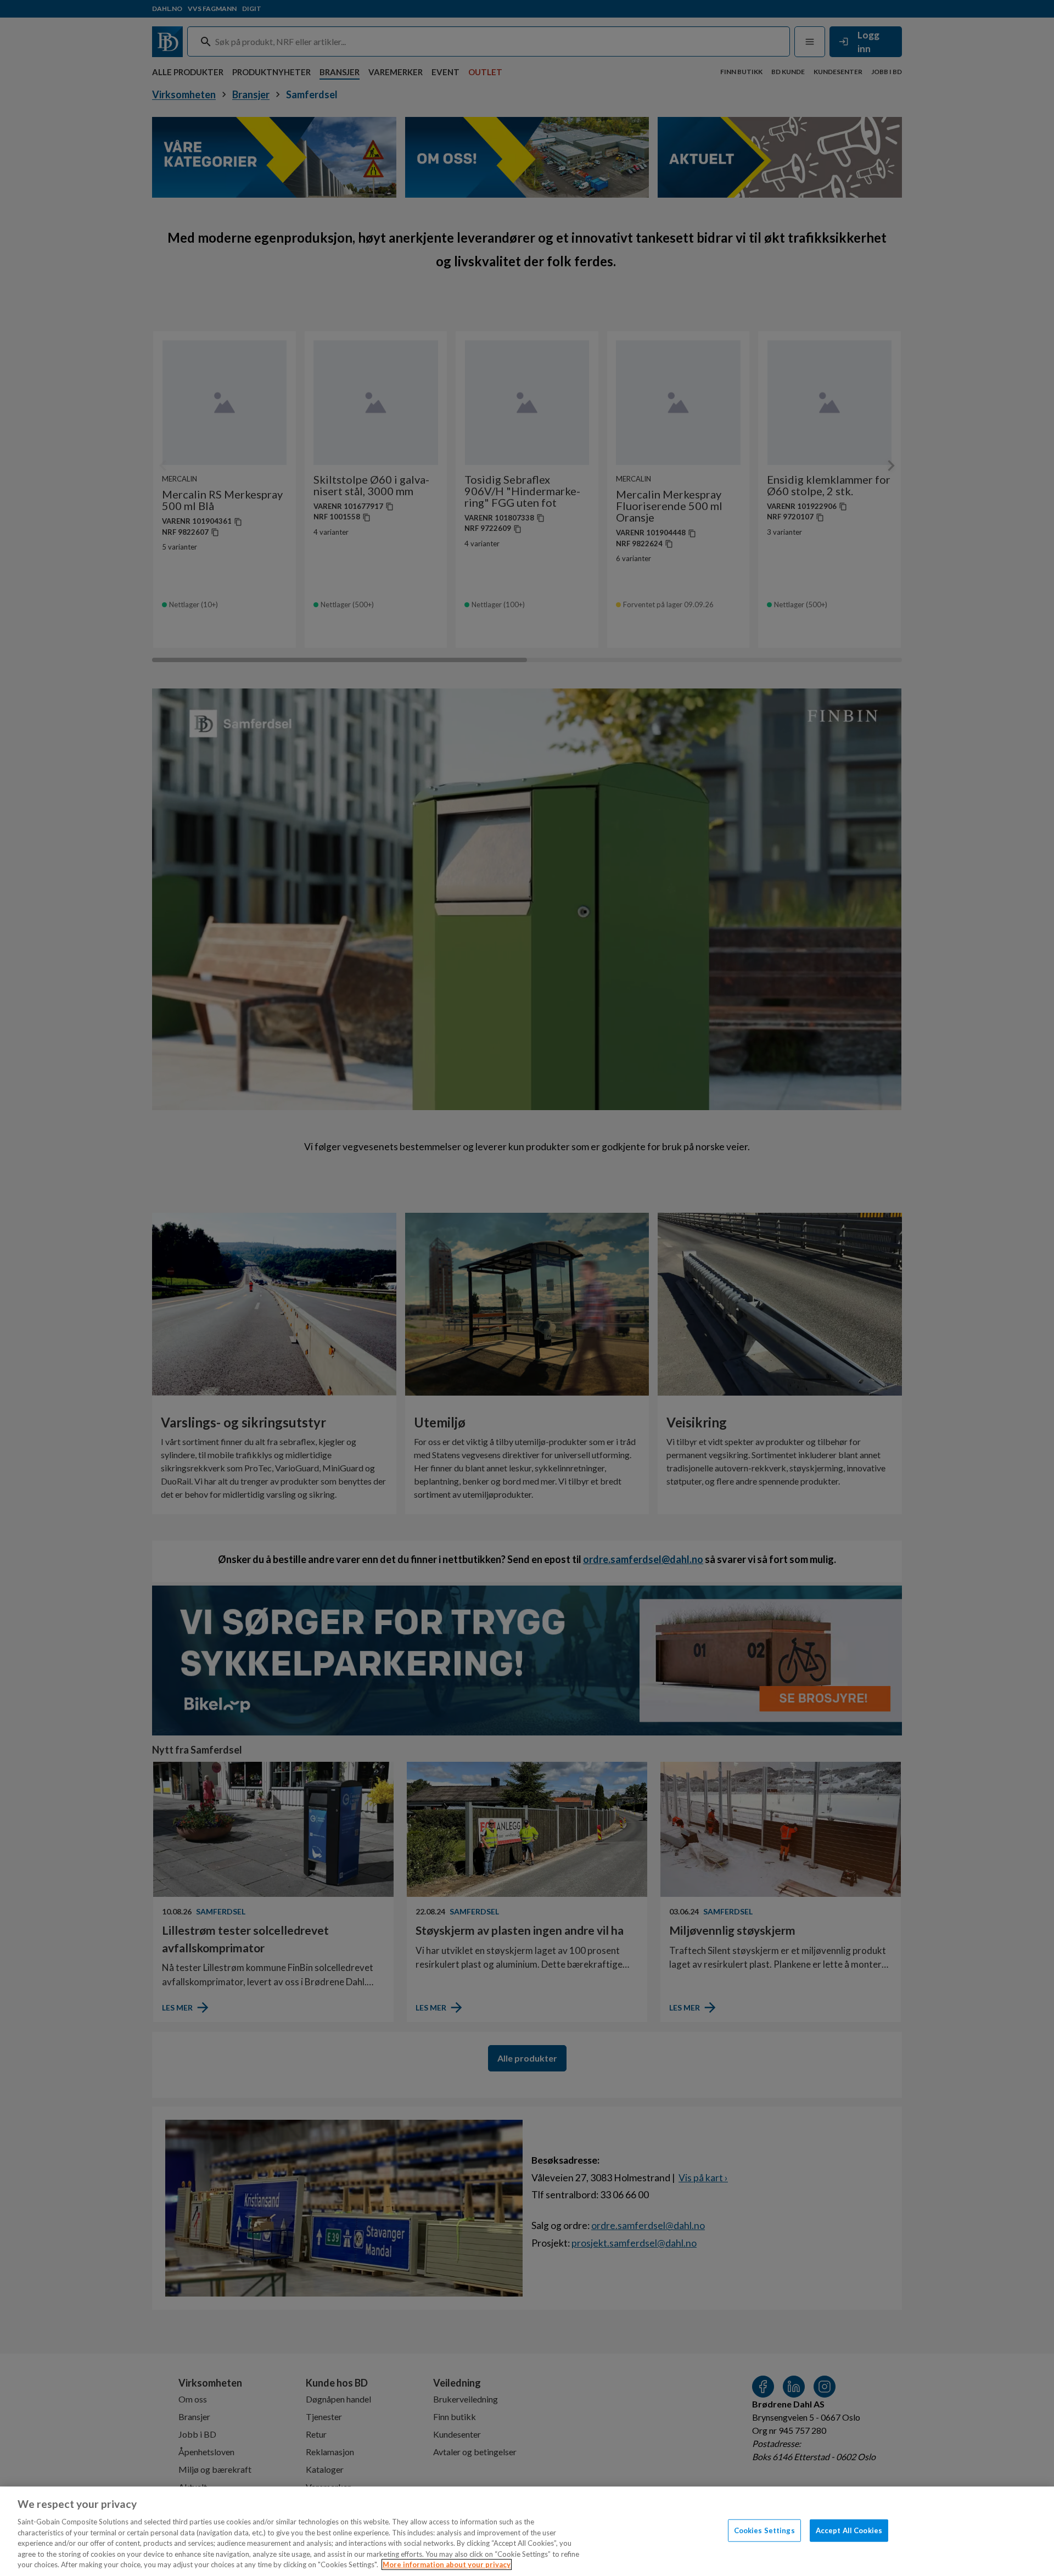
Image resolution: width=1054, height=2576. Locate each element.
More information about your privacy (447, 2564)
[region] (527, 2531)
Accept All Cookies (849, 2530)
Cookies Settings (764, 2530)
